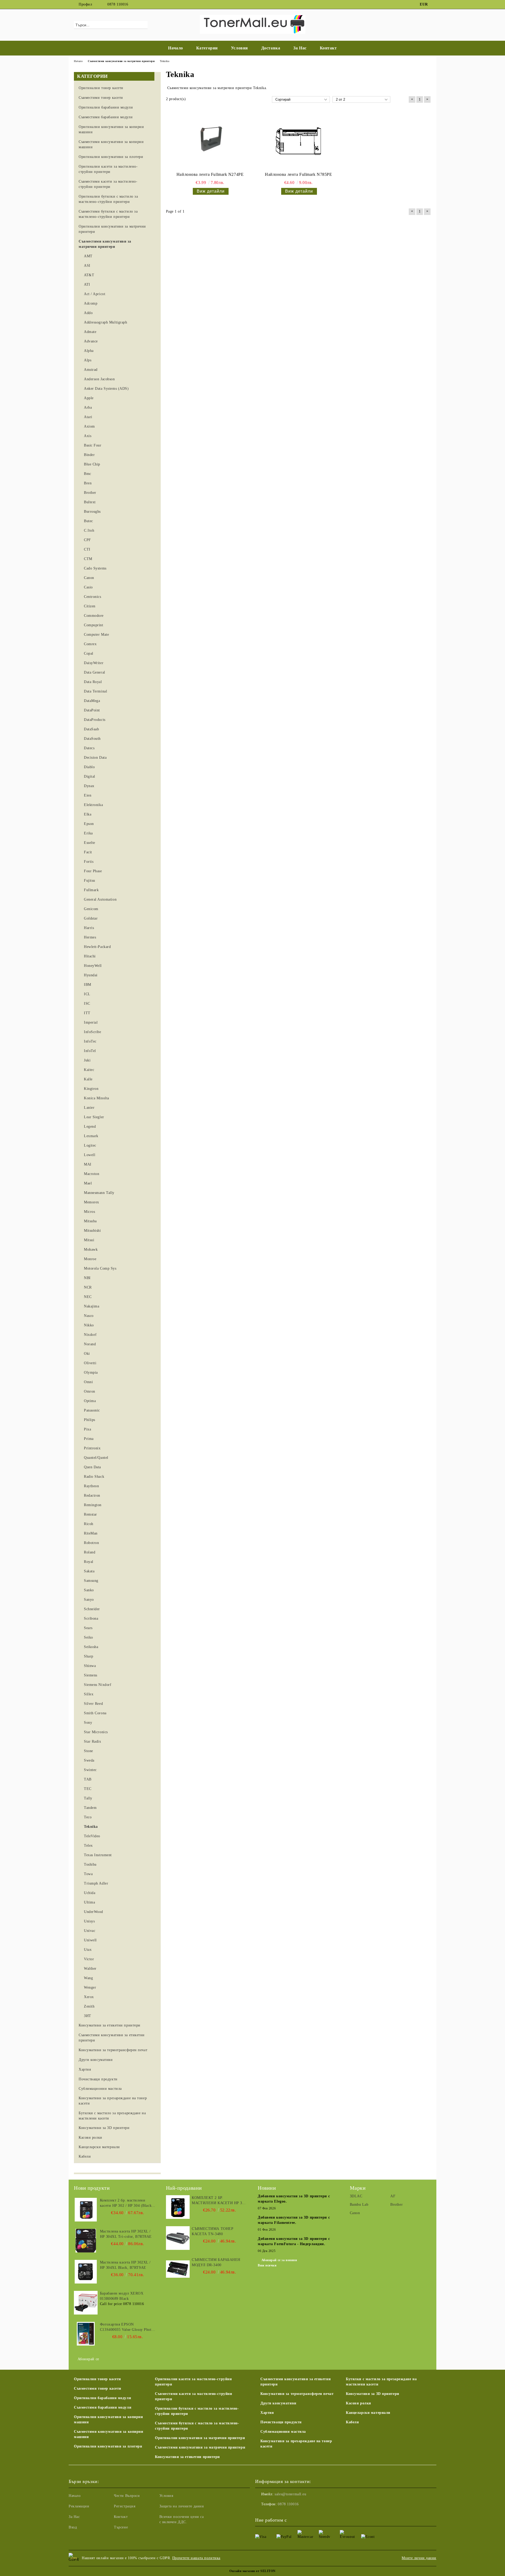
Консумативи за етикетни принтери (187, 2457)
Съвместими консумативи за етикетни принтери (296, 2382)
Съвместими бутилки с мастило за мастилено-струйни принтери (197, 2426)
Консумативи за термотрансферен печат (297, 2394)
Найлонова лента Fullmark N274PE (210, 174)
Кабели (352, 2422)
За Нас (300, 48)
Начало (175, 48)
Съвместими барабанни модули (103, 2407)
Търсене (121, 2527)
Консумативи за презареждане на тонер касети (296, 2444)
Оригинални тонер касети (97, 2379)
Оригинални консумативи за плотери (108, 2446)
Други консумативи (278, 2403)
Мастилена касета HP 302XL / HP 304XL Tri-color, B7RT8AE (126, 2234)
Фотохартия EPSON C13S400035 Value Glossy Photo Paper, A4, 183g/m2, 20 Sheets (127, 2327)
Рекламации (79, 2506)
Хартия (267, 2413)
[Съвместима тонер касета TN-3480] (178, 2238)
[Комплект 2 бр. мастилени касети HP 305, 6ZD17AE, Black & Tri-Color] (178, 2207)
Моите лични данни (419, 2558)
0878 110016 (118, 4)
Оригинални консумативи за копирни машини (108, 2420)
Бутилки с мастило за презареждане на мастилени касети (381, 2382)
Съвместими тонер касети (98, 2388)
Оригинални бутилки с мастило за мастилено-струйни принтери (197, 2411)
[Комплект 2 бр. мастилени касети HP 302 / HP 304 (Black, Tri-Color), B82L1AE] (86, 2210)
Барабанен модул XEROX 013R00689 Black (122, 2296)
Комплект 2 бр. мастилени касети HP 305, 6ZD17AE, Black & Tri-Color (219, 2201)
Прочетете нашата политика (196, 2558)
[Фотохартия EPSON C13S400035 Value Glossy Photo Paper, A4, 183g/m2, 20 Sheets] (86, 2334)
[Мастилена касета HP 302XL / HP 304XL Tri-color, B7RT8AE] (86, 2241)
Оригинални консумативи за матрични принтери (200, 2438)
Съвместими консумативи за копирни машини (108, 2434)
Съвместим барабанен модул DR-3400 (216, 2262)
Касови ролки (358, 2403)
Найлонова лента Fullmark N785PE (298, 174)
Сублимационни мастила (283, 2432)
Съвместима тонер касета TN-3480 (213, 2231)
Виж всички (267, 2265)
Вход (73, 2527)
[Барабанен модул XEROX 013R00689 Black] (86, 2303)
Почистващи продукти (281, 2422)
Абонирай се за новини (279, 2260)
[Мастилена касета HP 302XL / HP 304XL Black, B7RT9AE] (86, 2272)
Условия (239, 48)
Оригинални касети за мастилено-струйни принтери (193, 2382)
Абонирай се (88, 2359)
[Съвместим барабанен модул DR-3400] (178, 2269)
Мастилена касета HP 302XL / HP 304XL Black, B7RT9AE (125, 2265)
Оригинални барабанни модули (102, 2398)
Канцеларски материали (368, 2413)
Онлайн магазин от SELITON (252, 2571)
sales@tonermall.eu (290, 2494)
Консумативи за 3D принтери (373, 2394)
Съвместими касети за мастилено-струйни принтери (193, 2396)
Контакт (328, 48)
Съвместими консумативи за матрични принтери (200, 2447)
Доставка (271, 48)
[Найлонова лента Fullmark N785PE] (299, 141)
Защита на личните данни (182, 2506)
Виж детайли (211, 191)
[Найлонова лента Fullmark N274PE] (210, 141)
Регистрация (125, 2506)
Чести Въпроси (127, 2496)
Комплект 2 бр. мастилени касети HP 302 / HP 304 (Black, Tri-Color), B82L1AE (126, 2203)
